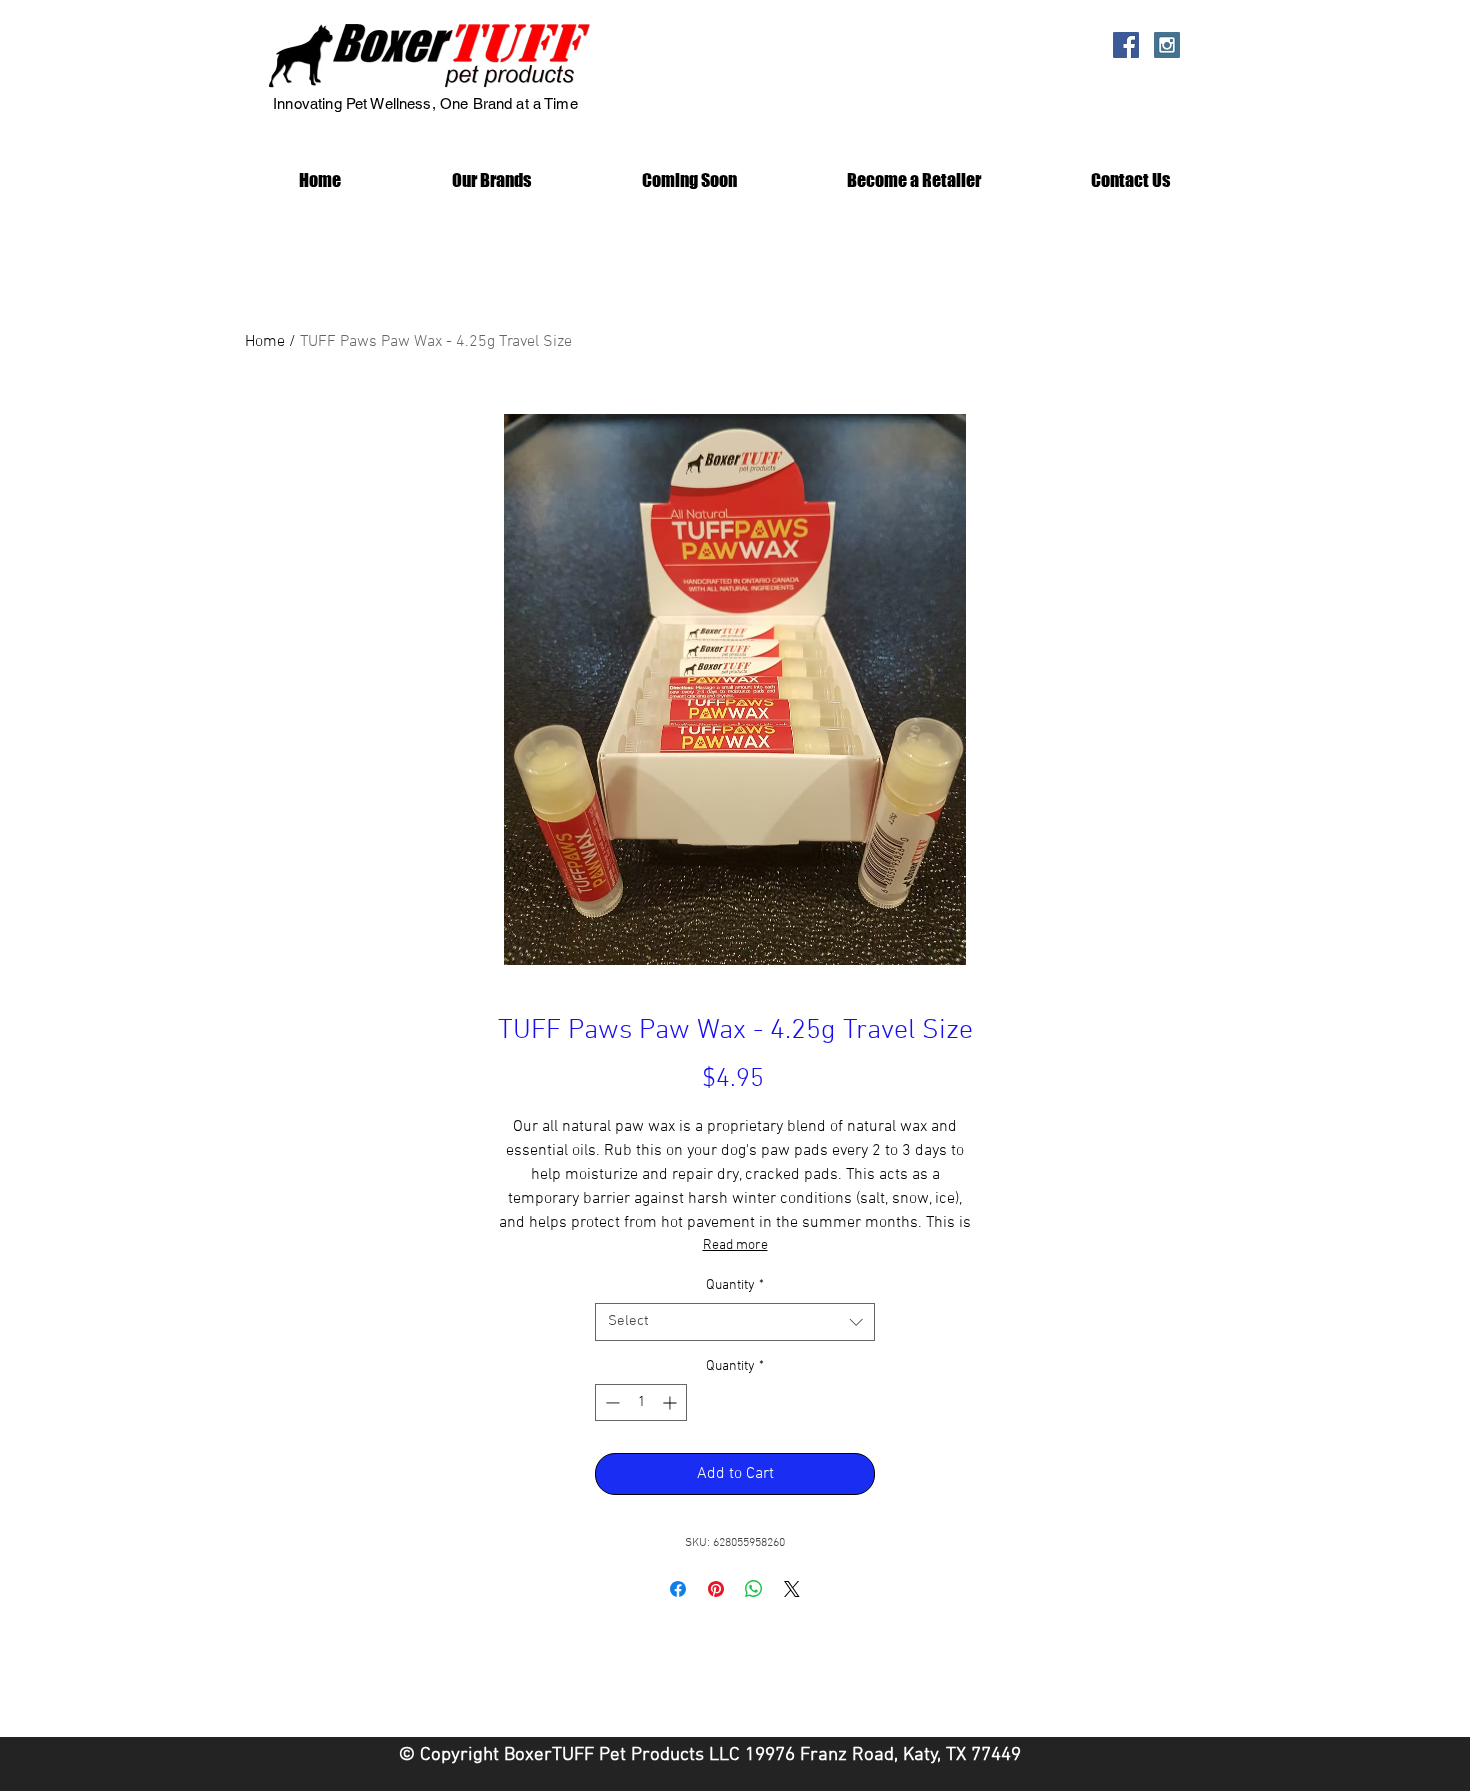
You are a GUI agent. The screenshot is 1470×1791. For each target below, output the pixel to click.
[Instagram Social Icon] (1167, 45)
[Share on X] (792, 1589)
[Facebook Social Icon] (1126, 45)
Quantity (735, 1285)
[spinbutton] (641, 1402)
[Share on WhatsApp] (754, 1589)
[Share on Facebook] (678, 1589)
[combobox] (735, 1322)
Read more (735, 1245)
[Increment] (671, 1402)
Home (265, 342)
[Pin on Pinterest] (716, 1589)
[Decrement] (610, 1402)
